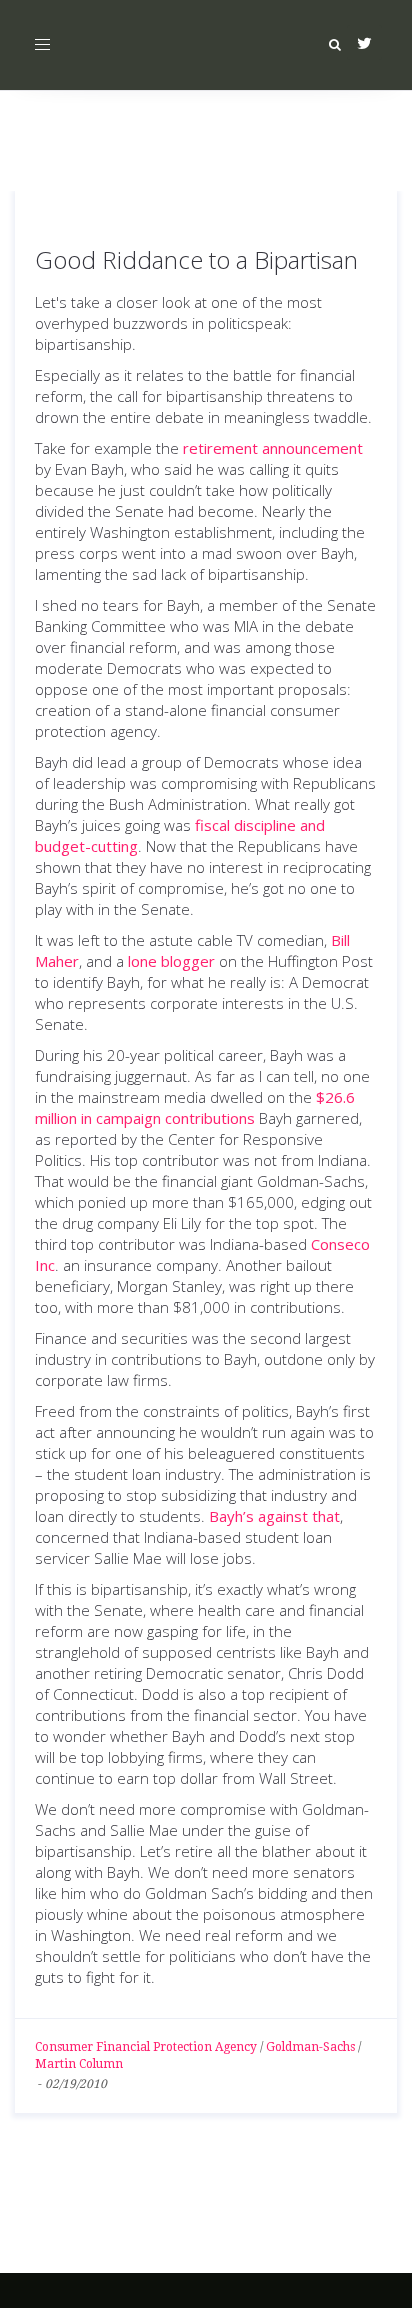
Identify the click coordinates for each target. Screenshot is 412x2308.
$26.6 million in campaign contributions (195, 1107)
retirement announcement (273, 448)
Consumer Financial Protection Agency (146, 2047)
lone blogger (171, 961)
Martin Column (79, 2064)
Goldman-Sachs (310, 2047)
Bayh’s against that (274, 1516)
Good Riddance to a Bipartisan (196, 259)
